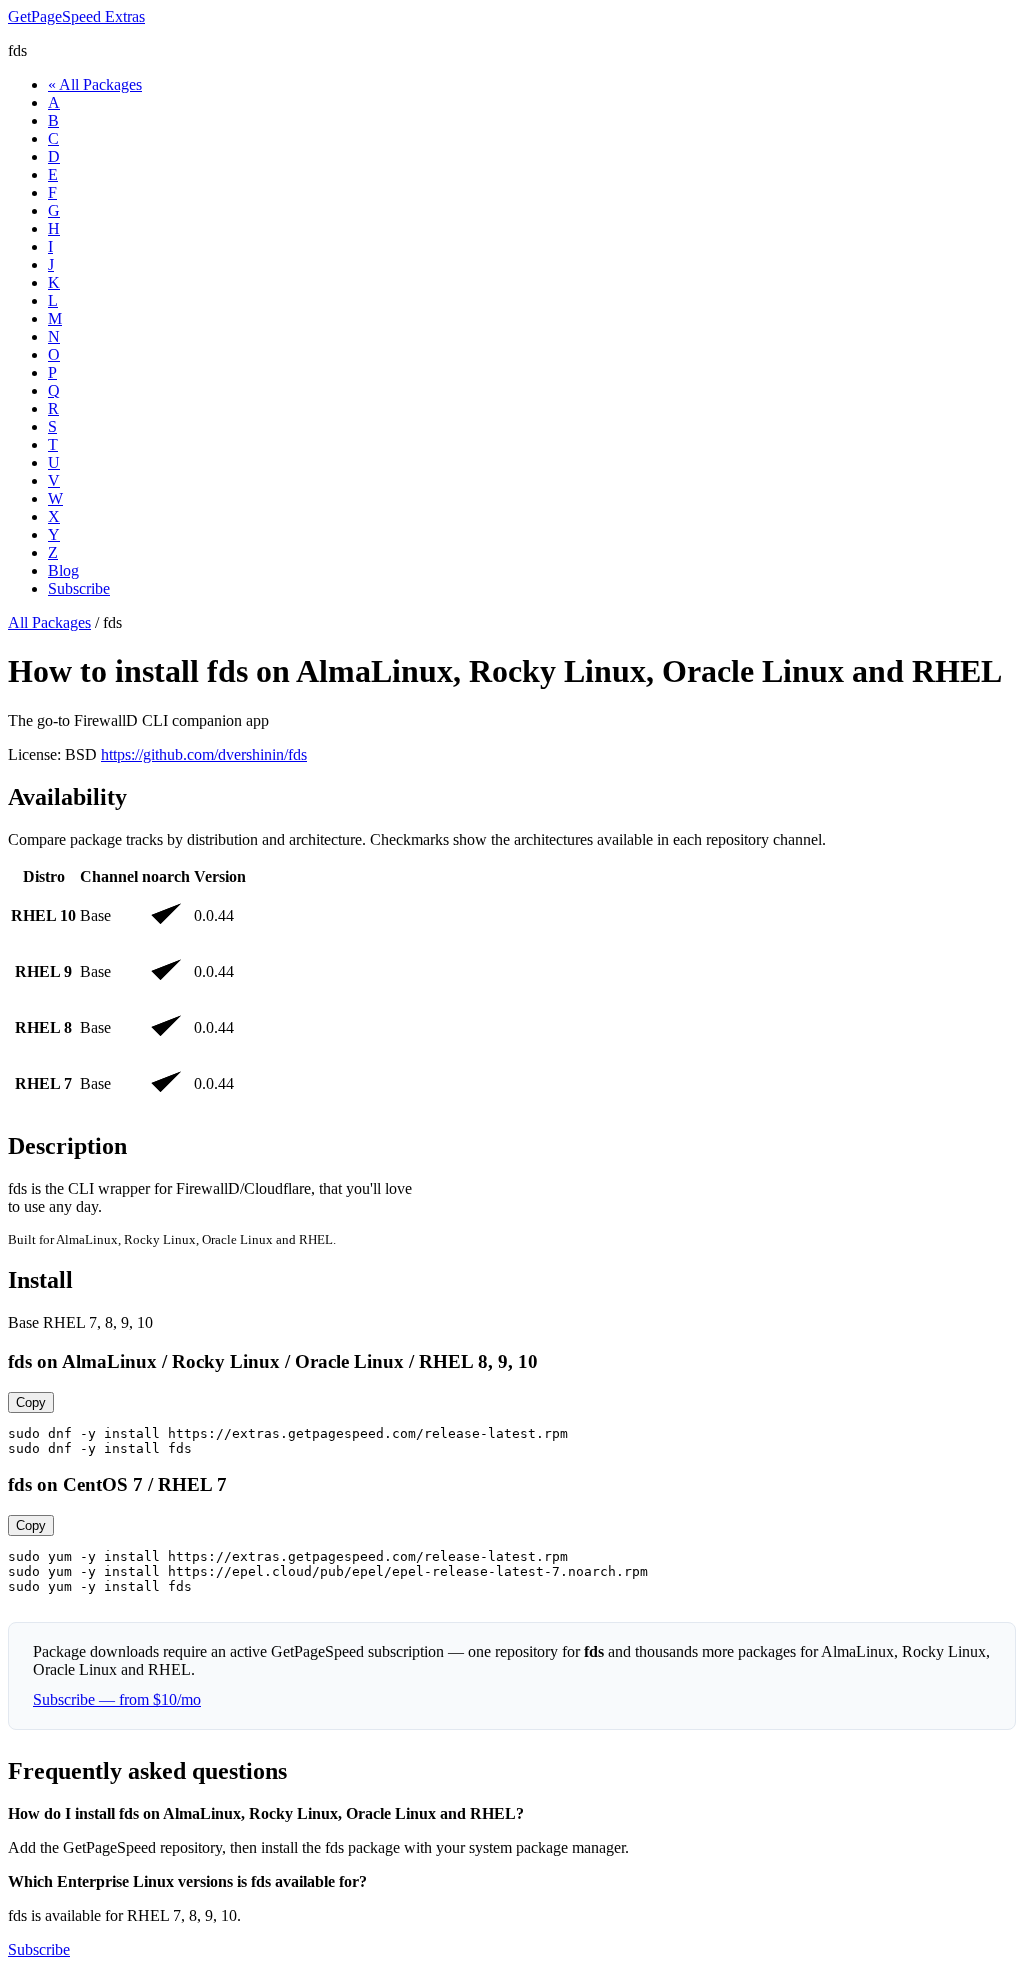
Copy (31, 1402)
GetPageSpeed (76, 16)
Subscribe (79, 588)
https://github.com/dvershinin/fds (204, 754)
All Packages (49, 622)
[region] (512, 989)
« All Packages (95, 84)
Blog (63, 570)
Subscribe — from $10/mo (117, 1699)
